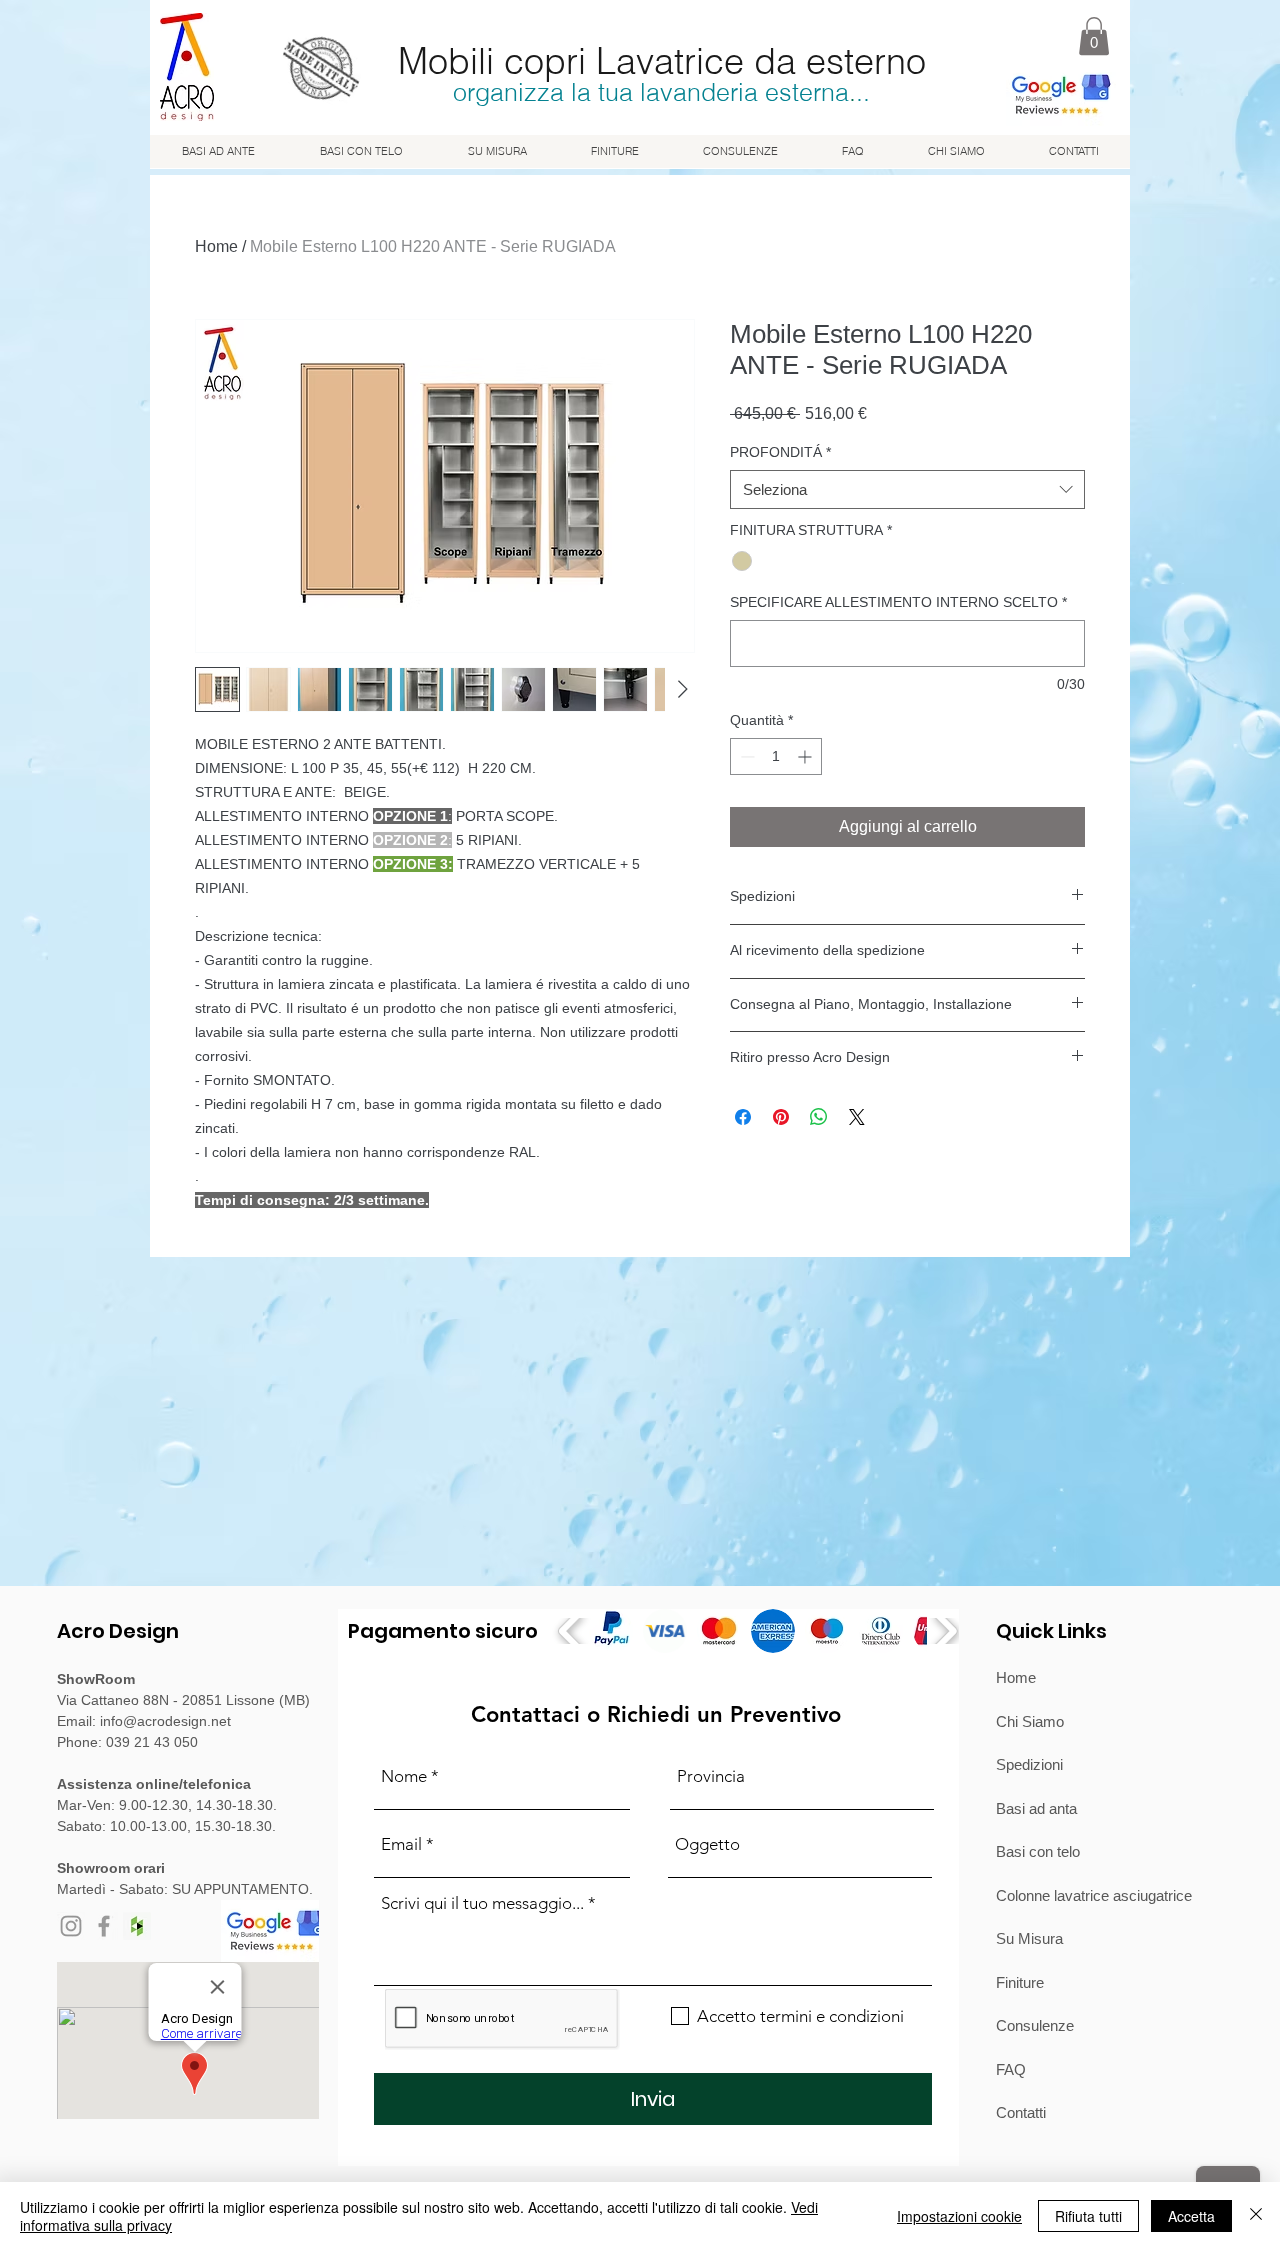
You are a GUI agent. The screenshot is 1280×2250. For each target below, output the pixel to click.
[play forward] (944, 1631)
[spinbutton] (776, 756)
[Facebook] (104, 1926)
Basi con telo (1038, 1851)
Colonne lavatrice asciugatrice (1094, 1895)
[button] (1094, 36)
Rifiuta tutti (1088, 2216)
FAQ (1011, 2069)
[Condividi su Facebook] (743, 1117)
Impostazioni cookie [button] (959, 2216)
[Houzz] (137, 1926)
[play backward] (571, 1631)
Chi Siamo (1030, 1721)
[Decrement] (745, 756)
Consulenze (1035, 2025)
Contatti (1021, 2112)
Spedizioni (1029, 1764)
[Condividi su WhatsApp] (819, 1117)
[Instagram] (71, 1926)
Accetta (1191, 2216)
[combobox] (907, 489)
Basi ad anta (1036, 1808)
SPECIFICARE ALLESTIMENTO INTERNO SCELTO (898, 602)
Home (216, 246)
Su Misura (1029, 1938)
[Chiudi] (1256, 2216)
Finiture (1020, 1982)
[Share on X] (857, 1117)
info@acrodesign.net (165, 1721)
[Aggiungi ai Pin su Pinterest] (781, 1117)
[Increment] (806, 756)
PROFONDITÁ (780, 452)
